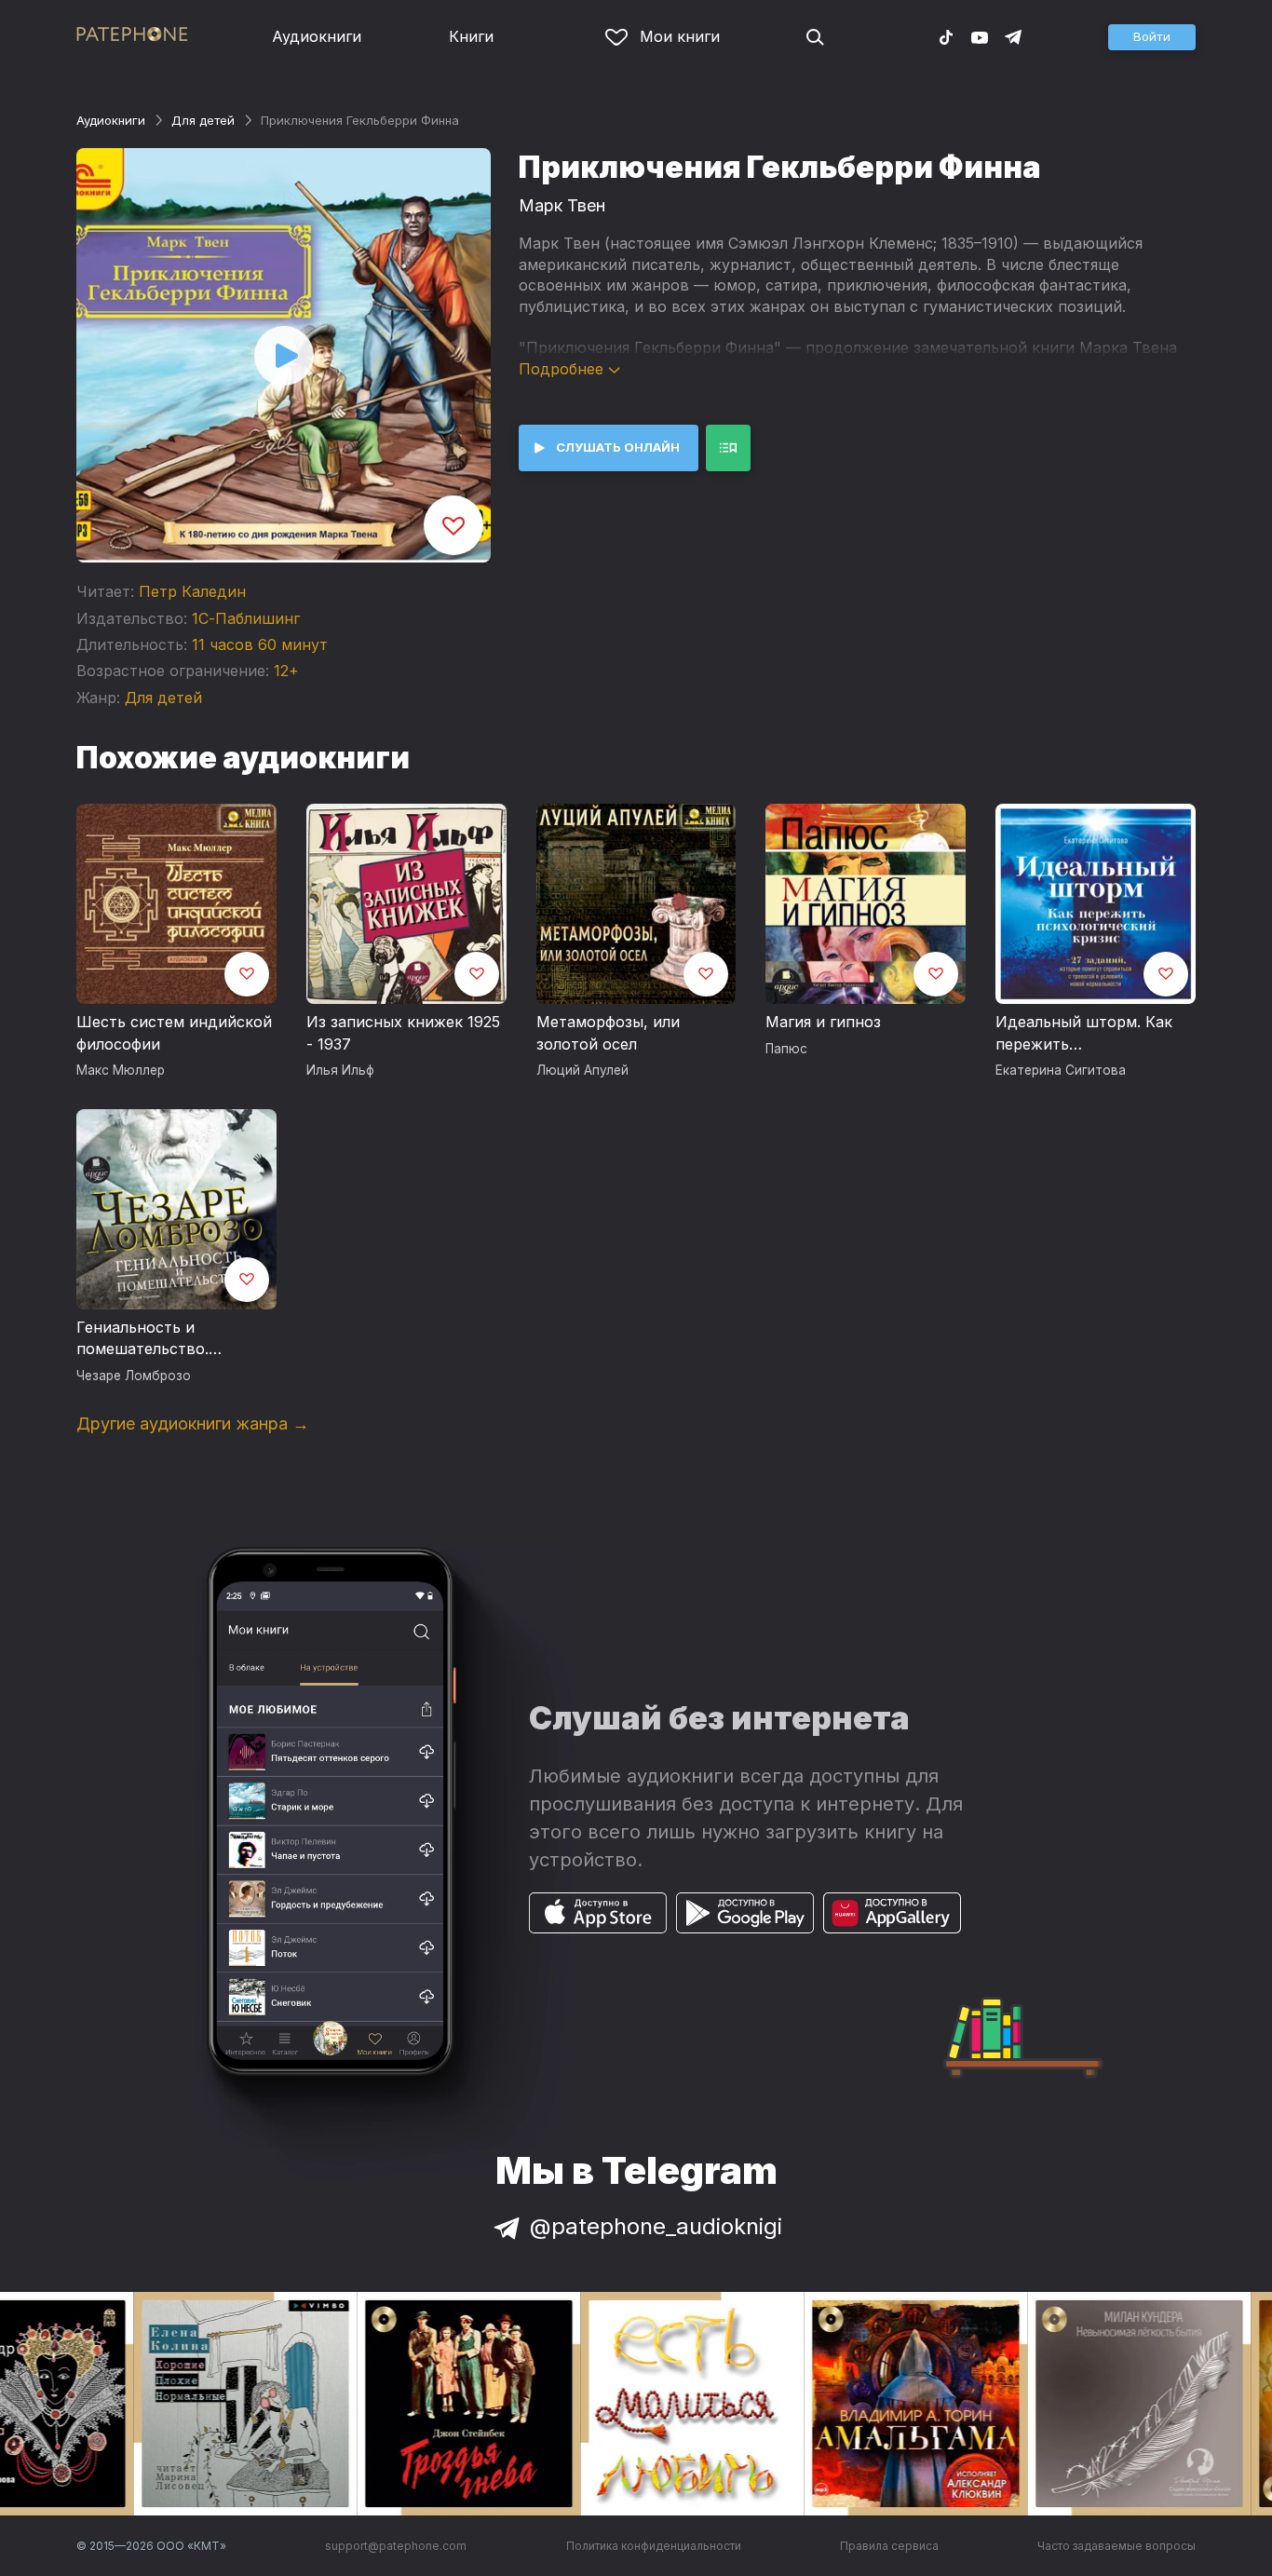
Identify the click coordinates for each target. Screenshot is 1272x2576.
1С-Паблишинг (246, 618)
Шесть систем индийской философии (174, 1033)
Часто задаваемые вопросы (1116, 2546)
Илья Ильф (340, 1070)
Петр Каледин (192, 591)
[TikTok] (946, 36)
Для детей (203, 120)
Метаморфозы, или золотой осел (608, 1033)
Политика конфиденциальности (654, 2546)
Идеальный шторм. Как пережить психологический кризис (1089, 1034)
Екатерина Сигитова (1061, 1070)
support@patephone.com (396, 2546)
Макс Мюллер (121, 1070)
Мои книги (680, 36)
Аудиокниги (317, 36)
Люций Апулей (582, 1070)
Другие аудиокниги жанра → (193, 1424)
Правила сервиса (889, 2546)
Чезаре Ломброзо (134, 1376)
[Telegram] (1013, 36)
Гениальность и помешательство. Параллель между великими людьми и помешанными (153, 1339)
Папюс (786, 1049)
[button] (1152, 37)
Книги (471, 36)
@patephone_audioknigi (656, 2226)
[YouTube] (980, 36)
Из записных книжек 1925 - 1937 (403, 1033)
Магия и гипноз (823, 1022)
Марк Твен (562, 205)
